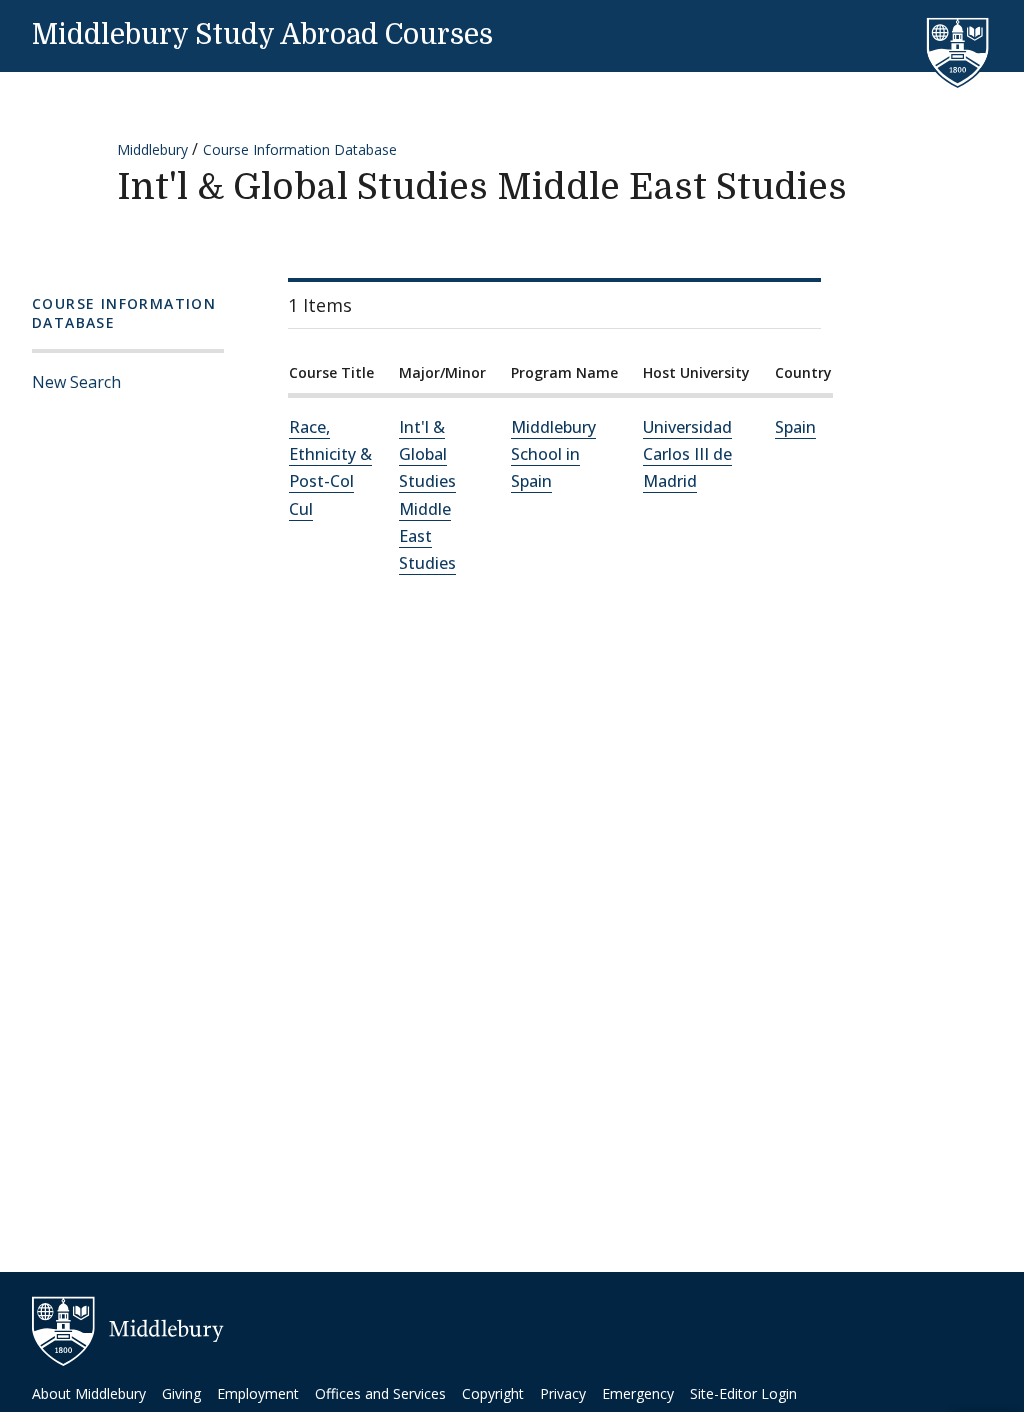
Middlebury (152, 149)
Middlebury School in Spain (553, 454)
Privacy (563, 1393)
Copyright (493, 1393)
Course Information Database (300, 149)
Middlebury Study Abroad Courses (262, 35)
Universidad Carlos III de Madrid (687, 454)
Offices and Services (380, 1393)
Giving (181, 1393)
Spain (795, 427)
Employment (258, 1393)
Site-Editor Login (743, 1393)
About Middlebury (89, 1393)
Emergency (638, 1393)
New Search (76, 382)
